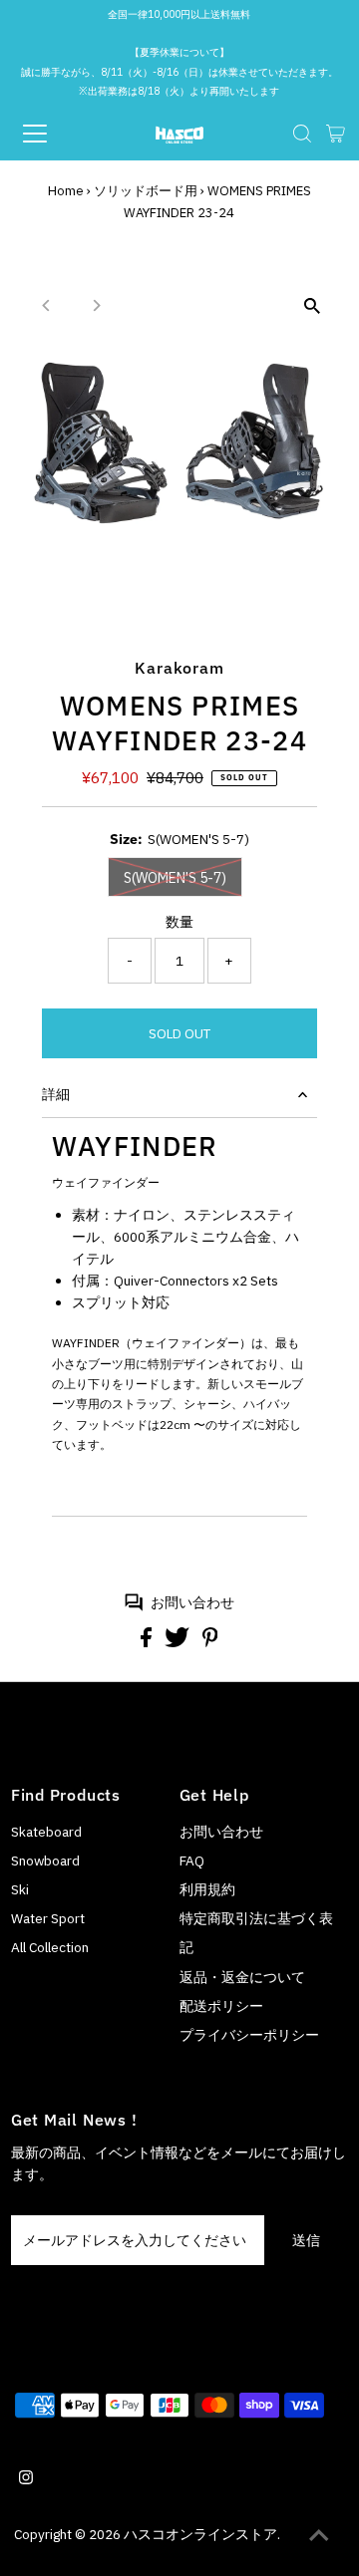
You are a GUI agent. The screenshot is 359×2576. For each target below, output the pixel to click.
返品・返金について (242, 1977)
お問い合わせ (192, 1602)
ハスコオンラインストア (200, 2534)
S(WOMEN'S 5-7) (175, 878)
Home (66, 191)
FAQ (192, 1860)
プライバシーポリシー (249, 2035)
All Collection (50, 1947)
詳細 (56, 1094)
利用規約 (207, 1889)
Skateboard (46, 1832)
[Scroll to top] (319, 2536)
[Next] (96, 305)
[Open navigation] (49, 134)
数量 (179, 922)
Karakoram (179, 667)
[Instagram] (26, 2479)
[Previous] (47, 305)
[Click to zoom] (312, 306)
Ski (20, 1889)
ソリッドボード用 (146, 191)
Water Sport (48, 1918)
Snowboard (45, 1860)
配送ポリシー (221, 2006)
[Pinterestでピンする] (210, 1642)
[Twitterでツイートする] (179, 1642)
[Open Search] (302, 134)
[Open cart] (336, 134)
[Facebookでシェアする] (148, 1642)
